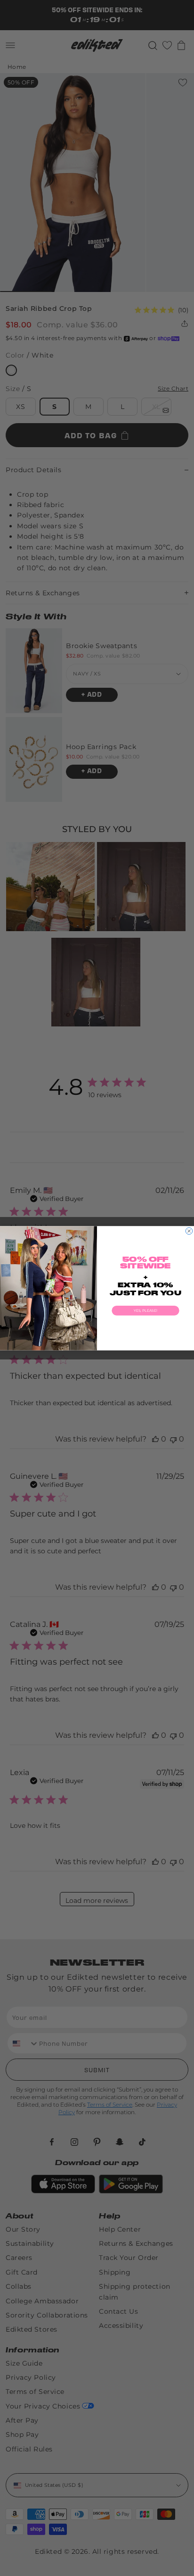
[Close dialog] (189, 1231)
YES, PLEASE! (145, 1310)
